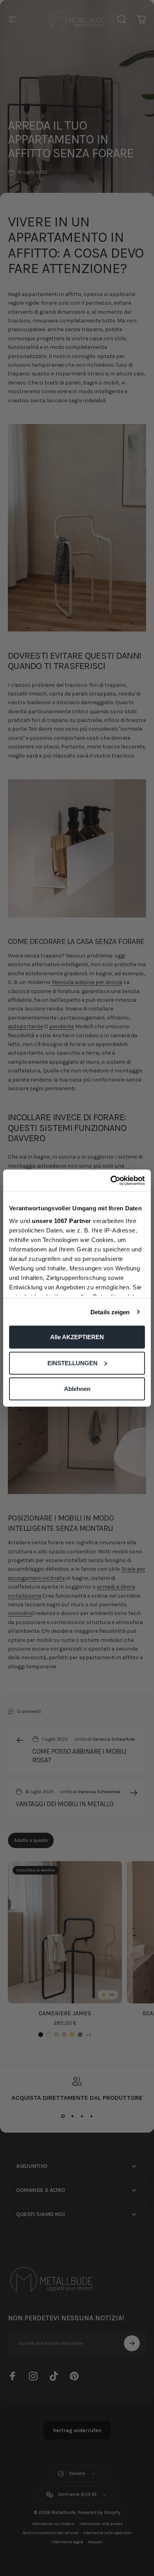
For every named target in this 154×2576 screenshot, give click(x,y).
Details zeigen (110, 1312)
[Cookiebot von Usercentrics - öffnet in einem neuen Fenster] (111, 1180)
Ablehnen (77, 1389)
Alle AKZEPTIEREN (77, 1337)
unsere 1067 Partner (62, 1220)
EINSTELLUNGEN (72, 1363)
